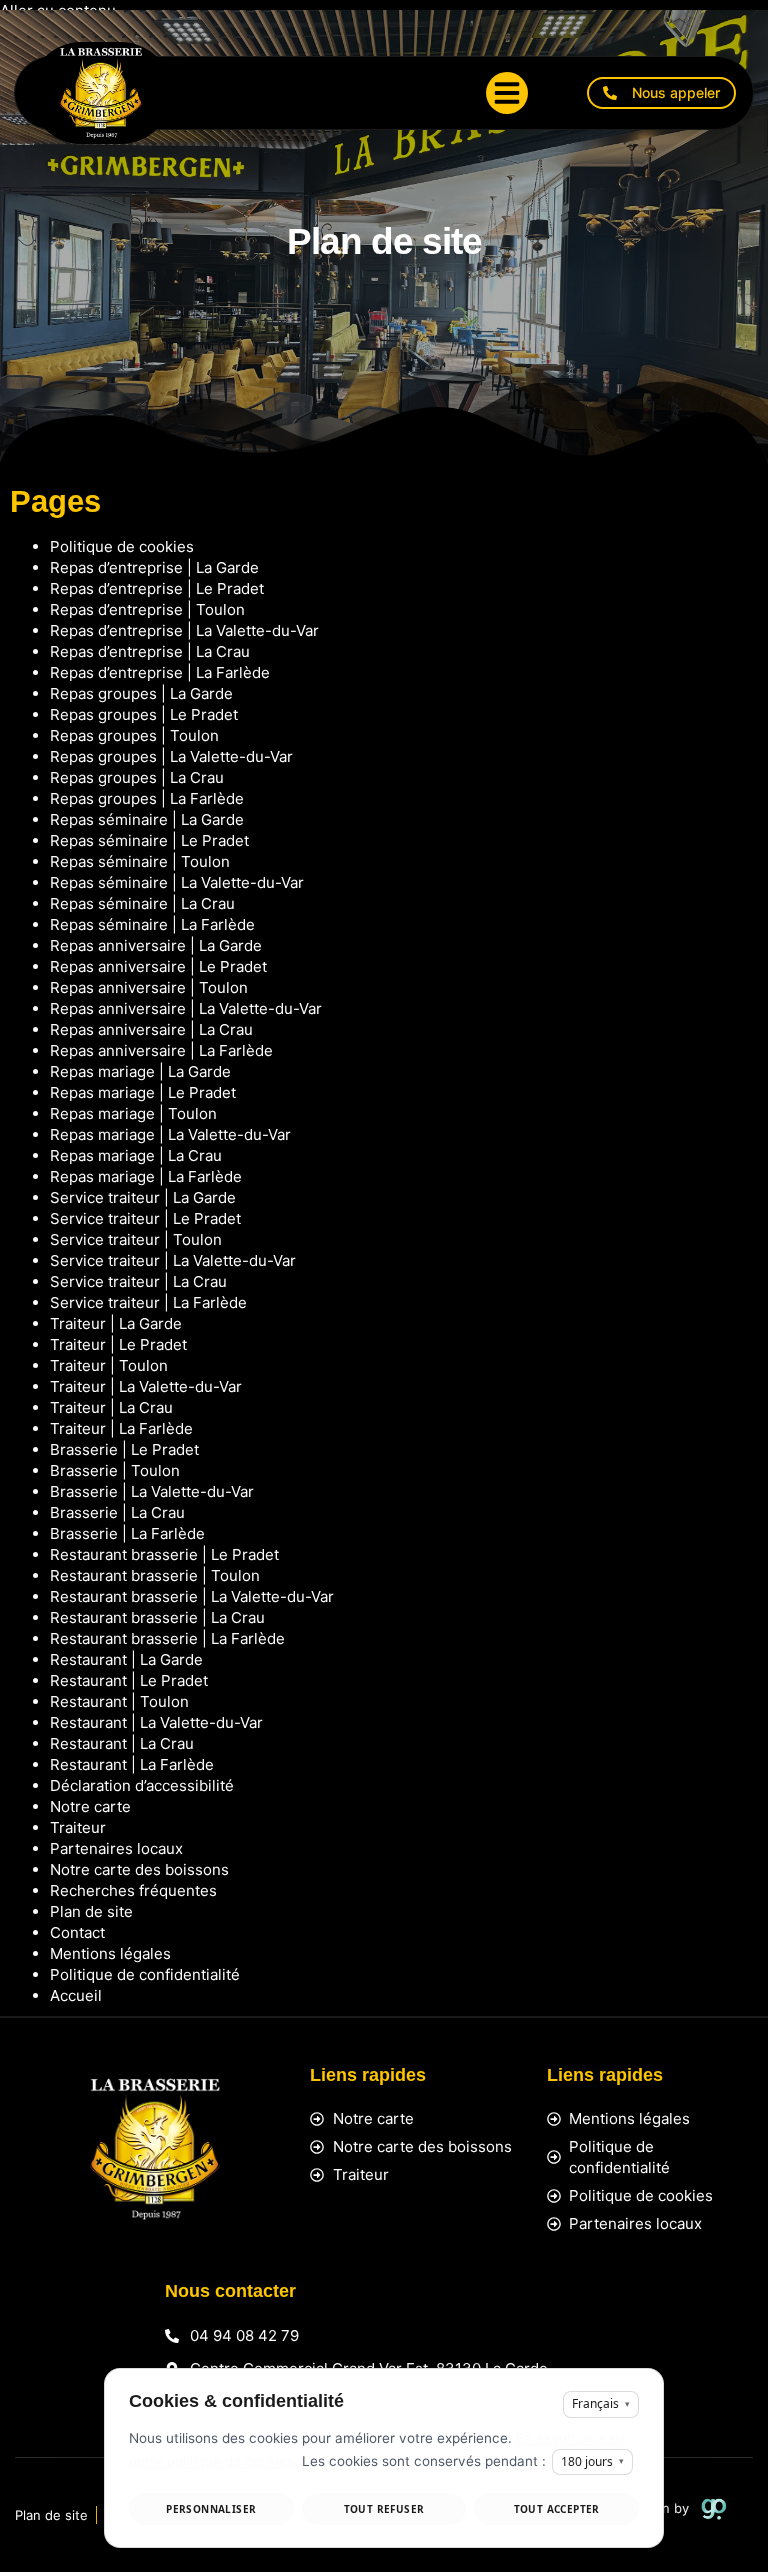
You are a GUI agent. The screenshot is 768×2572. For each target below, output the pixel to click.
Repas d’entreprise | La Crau (150, 651)
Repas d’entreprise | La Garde (154, 567)
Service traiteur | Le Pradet (145, 1218)
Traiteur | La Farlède (121, 1428)
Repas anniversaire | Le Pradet (158, 966)
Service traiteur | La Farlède (148, 1302)
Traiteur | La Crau (111, 1407)
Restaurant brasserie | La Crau (157, 1617)
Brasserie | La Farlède (127, 1533)
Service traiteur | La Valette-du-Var (173, 1260)
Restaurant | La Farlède (132, 1764)
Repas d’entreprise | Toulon (147, 609)
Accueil (76, 1995)
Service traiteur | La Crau (138, 1281)
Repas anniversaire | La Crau (151, 1029)
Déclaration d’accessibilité (142, 1785)
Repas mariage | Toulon (133, 1113)
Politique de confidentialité (145, 1974)
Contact (77, 1932)
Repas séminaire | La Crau (142, 903)
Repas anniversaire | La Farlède (161, 1050)
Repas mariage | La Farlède (146, 1176)
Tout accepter (557, 2509)
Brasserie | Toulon (115, 1470)
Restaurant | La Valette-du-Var (156, 1722)
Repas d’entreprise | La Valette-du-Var (184, 630)
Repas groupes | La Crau (137, 777)
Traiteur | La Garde (116, 1323)
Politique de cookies (122, 546)
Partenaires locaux (116, 1848)
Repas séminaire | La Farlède (152, 924)
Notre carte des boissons (139, 1869)
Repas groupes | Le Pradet (144, 714)
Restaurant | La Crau (122, 1743)
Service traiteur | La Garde (143, 1197)
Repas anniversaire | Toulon (149, 987)
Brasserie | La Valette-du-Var (152, 1491)
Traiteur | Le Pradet (118, 1344)
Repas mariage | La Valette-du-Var (170, 1134)
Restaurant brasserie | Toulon (155, 1575)
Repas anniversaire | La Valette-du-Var (186, 1008)
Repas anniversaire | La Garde (156, 945)
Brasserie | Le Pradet (124, 1449)
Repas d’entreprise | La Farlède (160, 672)
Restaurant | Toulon (119, 1701)
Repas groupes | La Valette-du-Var (171, 756)
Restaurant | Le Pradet (129, 1680)
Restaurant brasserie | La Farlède (167, 1638)
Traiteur (78, 1827)
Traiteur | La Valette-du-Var (146, 1386)
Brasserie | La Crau (117, 1512)
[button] (507, 93)
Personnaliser (211, 2509)
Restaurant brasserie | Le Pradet (164, 1554)
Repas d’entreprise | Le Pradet (157, 588)
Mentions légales (110, 1953)
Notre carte (90, 1806)
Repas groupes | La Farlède (147, 798)
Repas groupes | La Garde (141, 693)
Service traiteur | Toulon (136, 1239)
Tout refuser (384, 2509)
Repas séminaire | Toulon (140, 861)
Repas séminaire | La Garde (147, 819)
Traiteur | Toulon (109, 1365)
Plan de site (91, 1911)
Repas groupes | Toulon (134, 735)
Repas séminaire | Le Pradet (149, 840)
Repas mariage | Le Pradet (143, 1092)
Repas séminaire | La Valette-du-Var (177, 882)
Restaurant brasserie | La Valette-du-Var (192, 1596)
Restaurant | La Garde (126, 1659)
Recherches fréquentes (133, 1890)
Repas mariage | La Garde (140, 1071)
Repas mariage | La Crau (136, 1155)
